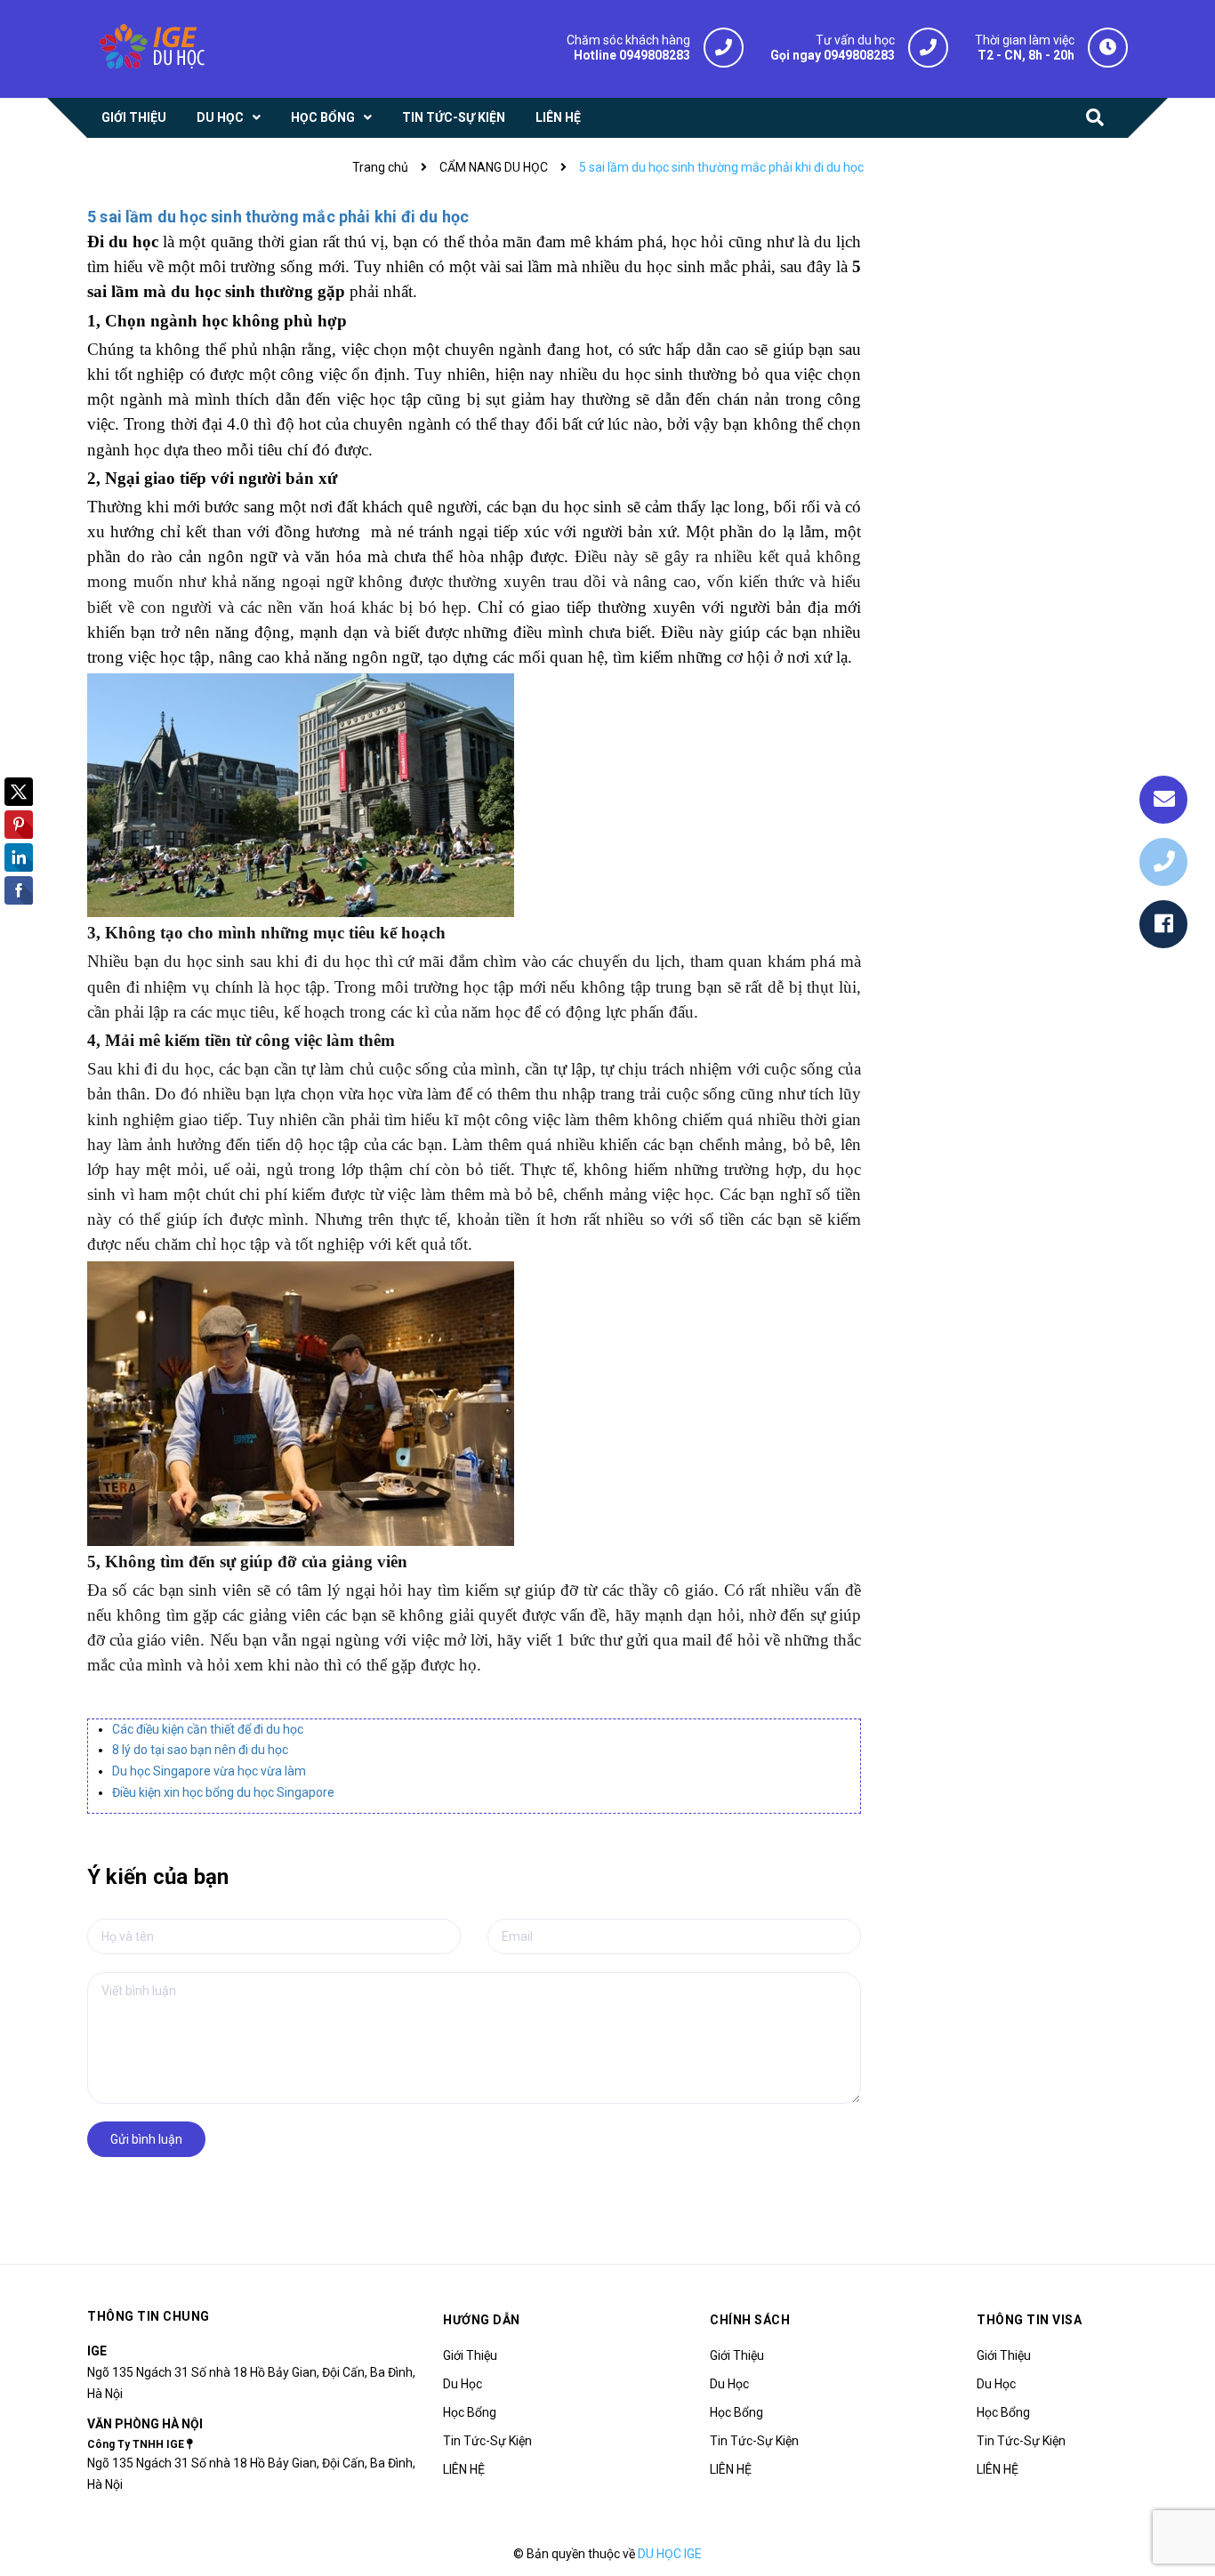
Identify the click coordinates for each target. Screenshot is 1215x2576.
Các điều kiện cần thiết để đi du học (208, 1729)
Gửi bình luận (146, 2139)
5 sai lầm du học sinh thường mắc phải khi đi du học (278, 217)
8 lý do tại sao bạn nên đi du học (200, 1750)
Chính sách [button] (750, 2320)
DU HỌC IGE (670, 2554)
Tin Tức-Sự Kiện (487, 2441)
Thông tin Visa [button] (1029, 2320)
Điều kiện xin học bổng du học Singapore (223, 1792)
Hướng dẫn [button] (482, 2320)
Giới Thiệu (470, 2355)
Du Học (463, 2384)
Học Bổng (470, 2412)
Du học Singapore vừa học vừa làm (209, 1771)
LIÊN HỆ (464, 2469)
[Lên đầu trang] (1179, 2518)
